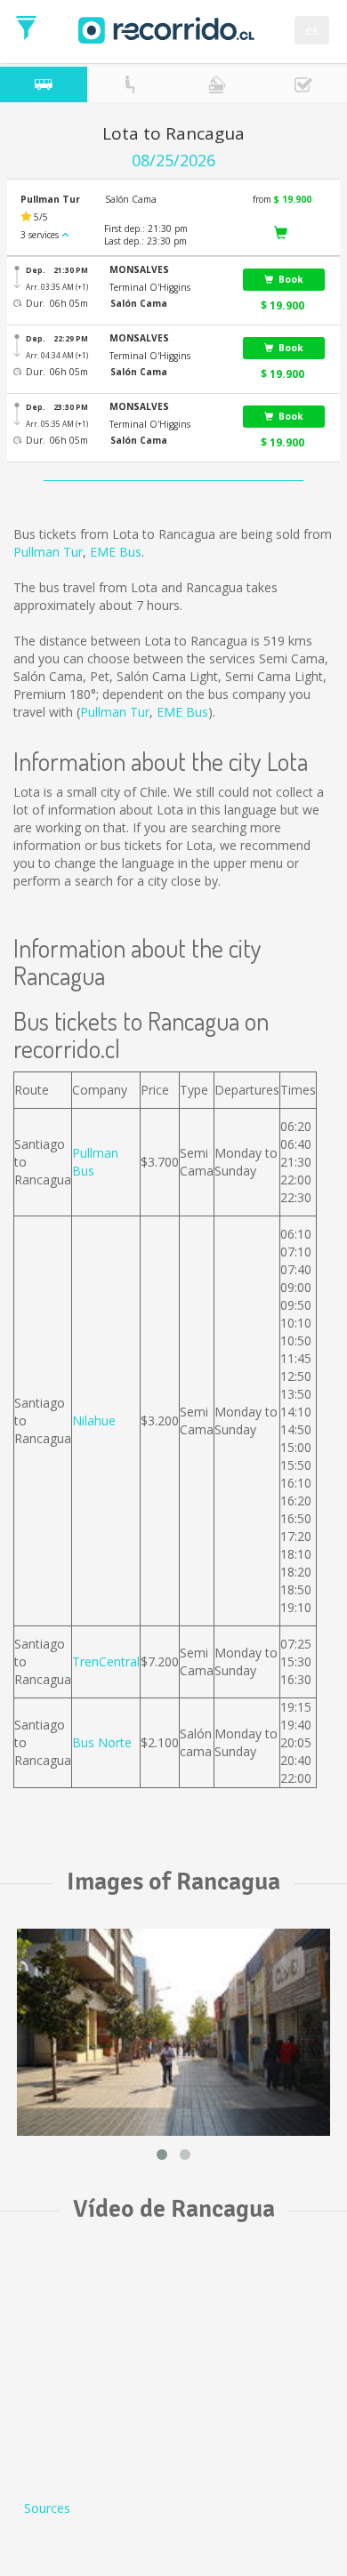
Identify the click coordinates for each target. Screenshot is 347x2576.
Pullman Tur (48, 552)
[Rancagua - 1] (173, 2032)
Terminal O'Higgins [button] (150, 287)
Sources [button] (47, 2508)
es (312, 30)
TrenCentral (106, 1661)
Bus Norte (102, 1742)
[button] (168, 270)
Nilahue (94, 1420)
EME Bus (116, 552)
